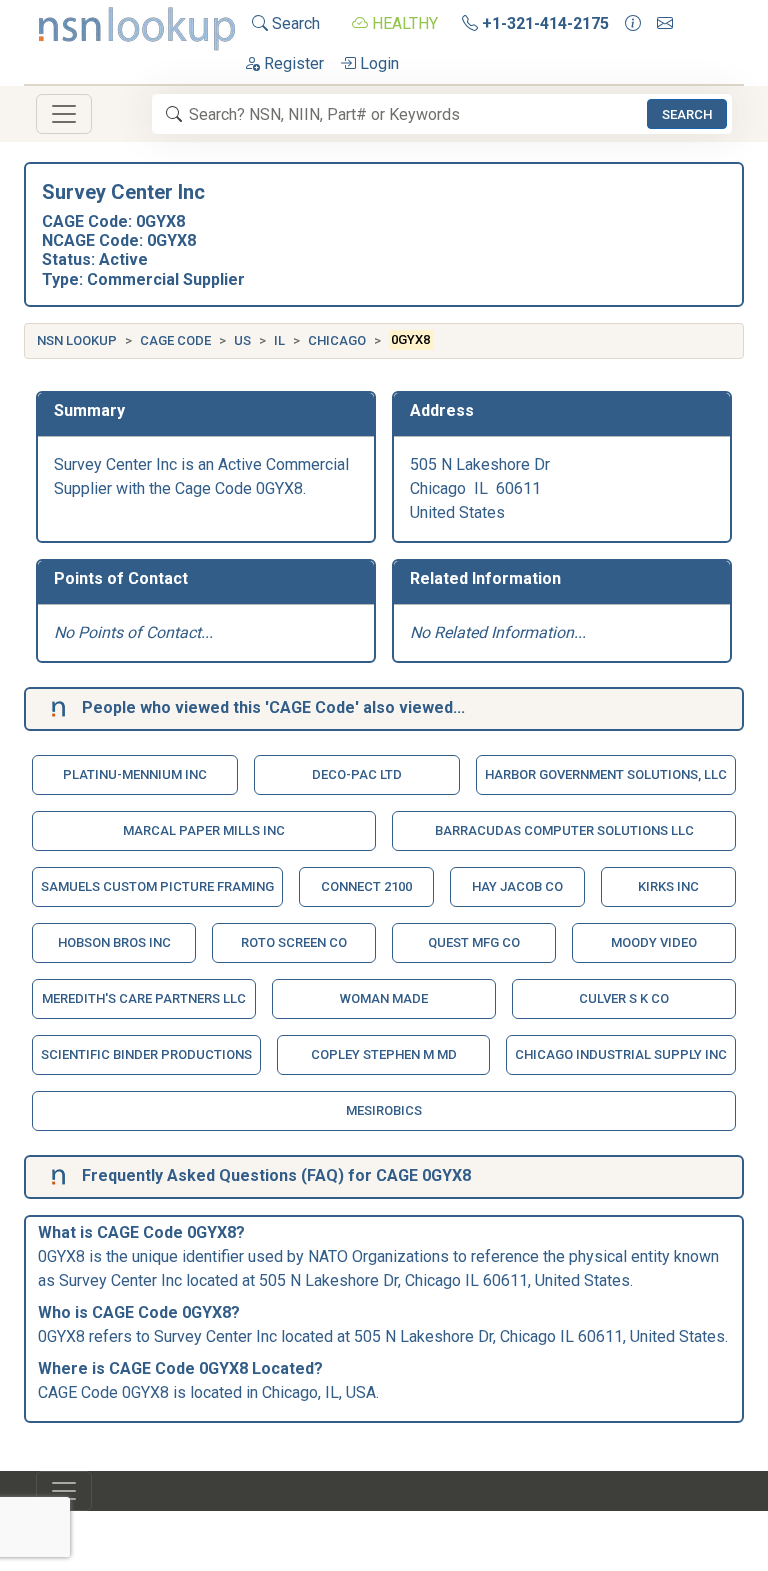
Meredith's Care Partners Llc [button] (144, 998)
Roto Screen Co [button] (294, 942)
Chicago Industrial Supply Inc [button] (621, 1054)
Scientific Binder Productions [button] (146, 1054)
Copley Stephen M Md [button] (384, 1054)
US (242, 340)
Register (292, 63)
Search (294, 23)
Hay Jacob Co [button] (517, 886)
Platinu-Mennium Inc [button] (135, 774)
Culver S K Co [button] (624, 998)
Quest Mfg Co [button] (474, 942)
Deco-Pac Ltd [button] (357, 774)
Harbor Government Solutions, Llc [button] (606, 774)
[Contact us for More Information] (633, 24)
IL (279, 340)
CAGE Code (175, 340)
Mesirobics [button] (384, 1110)
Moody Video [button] (654, 942)
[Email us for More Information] (665, 24)
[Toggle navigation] (64, 114)
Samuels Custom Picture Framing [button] (157, 886)
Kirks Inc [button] (668, 886)
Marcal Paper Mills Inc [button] (204, 830)
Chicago (337, 340)
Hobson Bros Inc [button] (114, 942)
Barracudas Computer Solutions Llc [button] (564, 830)
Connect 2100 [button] (366, 886)
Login (377, 63)
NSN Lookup (77, 340)
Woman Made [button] (384, 998)
